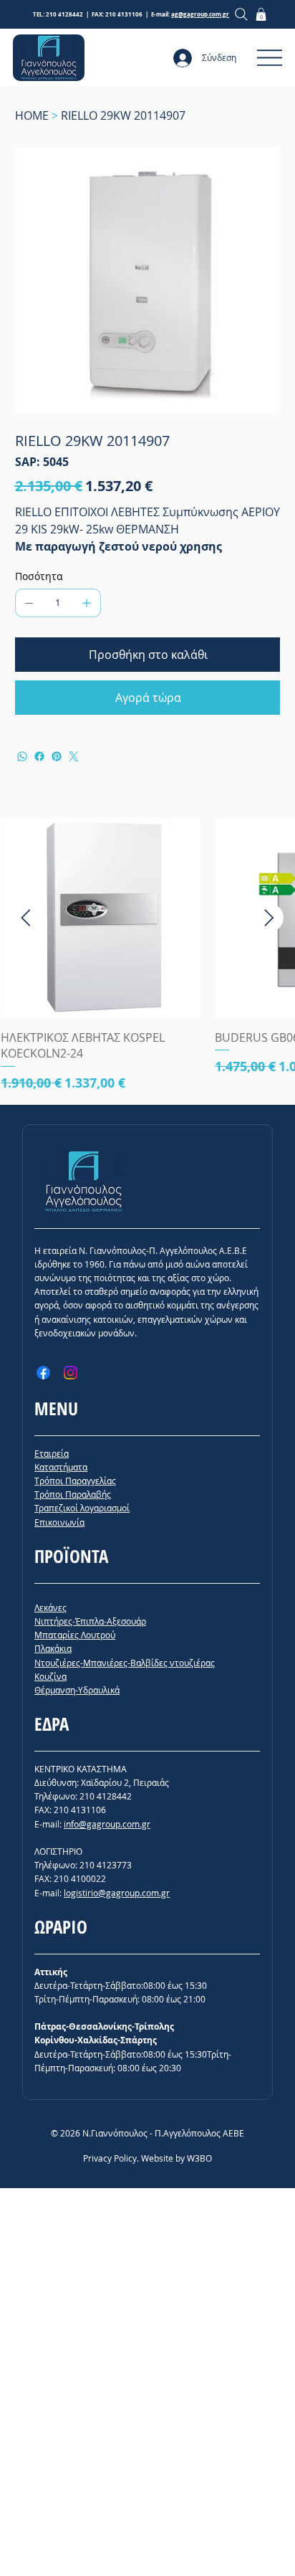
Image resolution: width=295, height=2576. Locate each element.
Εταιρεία (52, 1453)
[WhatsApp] (22, 756)
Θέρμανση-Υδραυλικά (77, 1690)
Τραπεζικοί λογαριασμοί (82, 1508)
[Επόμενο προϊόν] (269, 918)
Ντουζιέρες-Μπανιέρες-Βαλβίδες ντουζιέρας (125, 1663)
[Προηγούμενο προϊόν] (26, 918)
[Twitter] (74, 756)
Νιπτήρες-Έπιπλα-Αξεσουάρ (90, 1621)
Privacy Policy (110, 2158)
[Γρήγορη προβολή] (101, 918)
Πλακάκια (53, 1648)
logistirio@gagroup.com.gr (117, 1893)
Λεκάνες (50, 1607)
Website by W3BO (176, 2158)
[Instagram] (71, 1373)
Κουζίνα (50, 1676)
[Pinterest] (57, 756)
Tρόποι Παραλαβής (73, 1494)
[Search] (242, 14)
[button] (261, 14)
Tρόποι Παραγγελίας (75, 1481)
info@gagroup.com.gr (107, 1824)
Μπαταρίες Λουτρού (75, 1635)
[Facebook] (39, 756)
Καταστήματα (61, 1467)
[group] (147, 955)
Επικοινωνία (59, 1522)
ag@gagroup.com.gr (200, 14)
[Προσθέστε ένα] (87, 603)
